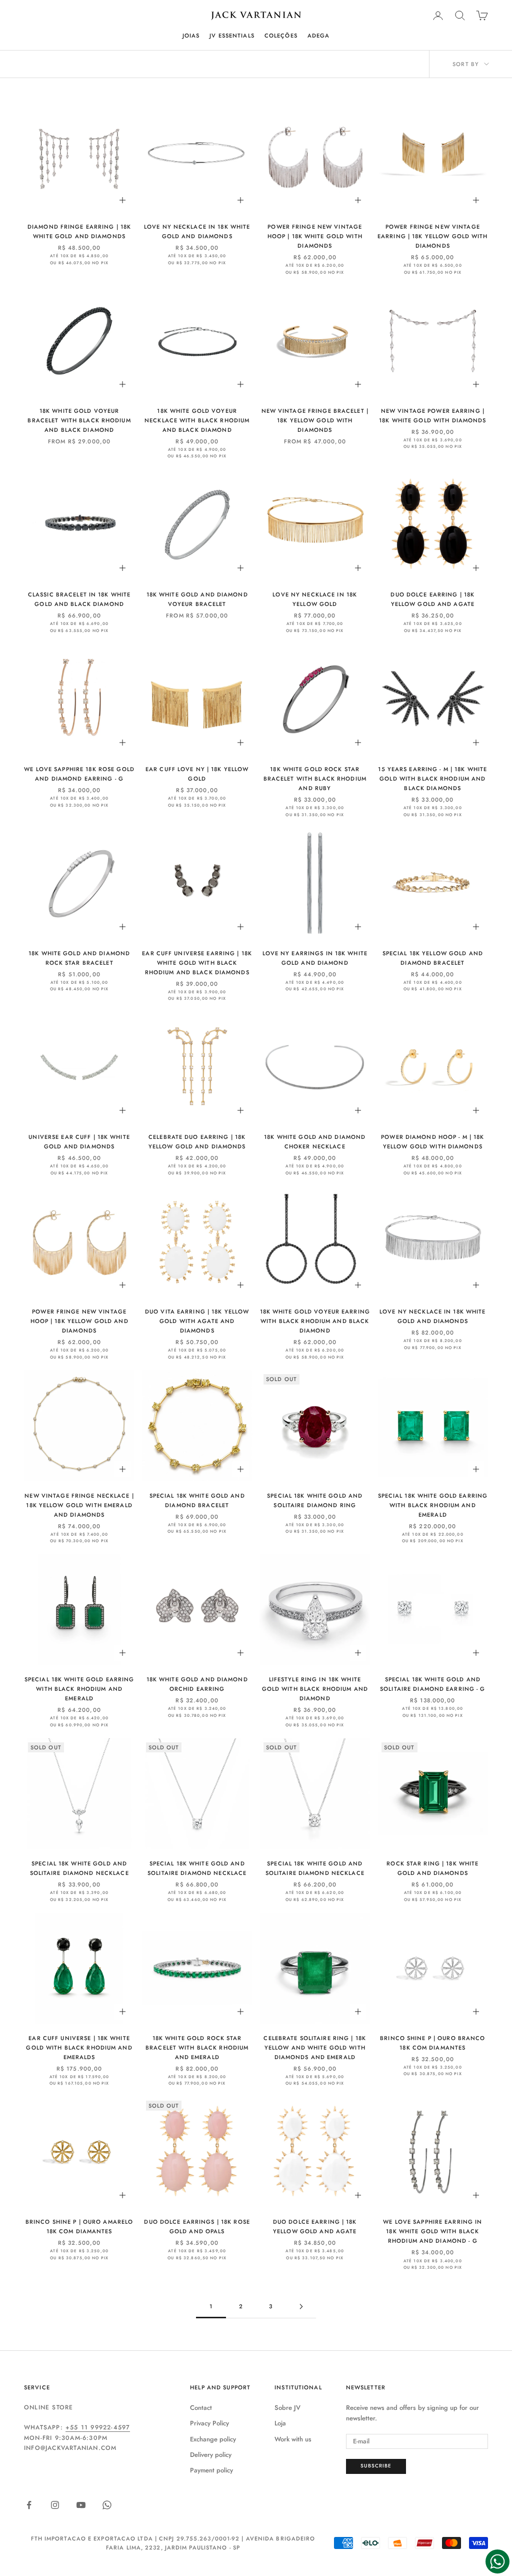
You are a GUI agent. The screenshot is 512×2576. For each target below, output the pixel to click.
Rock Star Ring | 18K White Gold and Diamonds (432, 1868)
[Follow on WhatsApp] (107, 2505)
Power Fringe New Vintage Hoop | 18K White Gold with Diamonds (315, 236)
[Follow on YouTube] (81, 2505)
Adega (319, 36)
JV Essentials (232, 36)
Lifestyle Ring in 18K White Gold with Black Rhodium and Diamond (315, 1689)
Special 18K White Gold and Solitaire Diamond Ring (315, 1500)
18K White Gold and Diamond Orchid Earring (197, 1684)
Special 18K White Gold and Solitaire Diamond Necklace (79, 1868)
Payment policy (211, 2470)
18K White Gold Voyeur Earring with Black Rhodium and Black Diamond (315, 1321)
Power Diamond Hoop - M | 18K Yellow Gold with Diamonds (432, 1142)
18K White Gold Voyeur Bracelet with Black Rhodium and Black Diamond (79, 420)
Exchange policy (213, 2439)
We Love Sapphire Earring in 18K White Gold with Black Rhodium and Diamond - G (432, 2231)
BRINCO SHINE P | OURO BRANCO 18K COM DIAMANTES (432, 2043)
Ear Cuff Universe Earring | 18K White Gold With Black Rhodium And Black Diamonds (197, 963)
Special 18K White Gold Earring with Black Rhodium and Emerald (433, 1505)
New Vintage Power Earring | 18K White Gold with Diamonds (432, 416)
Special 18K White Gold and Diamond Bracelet (197, 1500)
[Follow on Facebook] (29, 2505)
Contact (201, 2408)
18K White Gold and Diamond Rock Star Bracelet (79, 958)
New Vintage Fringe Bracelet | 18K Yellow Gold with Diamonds (315, 420)
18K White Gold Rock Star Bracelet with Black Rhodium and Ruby (315, 779)
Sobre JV (287, 2408)
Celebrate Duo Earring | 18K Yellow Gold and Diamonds (197, 1142)
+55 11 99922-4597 (98, 2427)
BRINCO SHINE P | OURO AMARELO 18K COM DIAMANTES (79, 2226)
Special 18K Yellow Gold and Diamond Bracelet (433, 958)
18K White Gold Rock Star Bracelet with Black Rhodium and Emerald (197, 2048)
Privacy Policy (209, 2423)
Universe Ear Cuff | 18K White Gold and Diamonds (79, 1142)
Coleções (281, 36)
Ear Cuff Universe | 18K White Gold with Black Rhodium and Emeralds (79, 2048)
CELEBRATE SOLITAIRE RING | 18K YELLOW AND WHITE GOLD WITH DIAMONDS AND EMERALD (315, 2048)
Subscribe (376, 2466)
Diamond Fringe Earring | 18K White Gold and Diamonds (79, 231)
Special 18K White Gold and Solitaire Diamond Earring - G (432, 1684)
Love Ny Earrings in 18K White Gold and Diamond (315, 958)
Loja (280, 2423)
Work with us (293, 2439)
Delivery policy (211, 2455)
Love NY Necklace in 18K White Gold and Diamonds (197, 231)
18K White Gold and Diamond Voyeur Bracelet (197, 599)
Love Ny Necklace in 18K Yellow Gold (315, 599)
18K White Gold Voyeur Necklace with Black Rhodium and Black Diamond (197, 420)
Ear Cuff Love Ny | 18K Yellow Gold (197, 774)
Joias (191, 36)
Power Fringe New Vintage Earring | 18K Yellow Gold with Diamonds (433, 236)
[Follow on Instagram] (55, 2505)
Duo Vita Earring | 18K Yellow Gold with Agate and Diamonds (197, 1321)
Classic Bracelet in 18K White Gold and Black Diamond (79, 599)
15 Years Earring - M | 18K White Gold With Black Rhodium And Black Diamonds (432, 779)
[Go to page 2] (301, 2307)
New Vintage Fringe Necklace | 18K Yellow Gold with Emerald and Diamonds (79, 1505)
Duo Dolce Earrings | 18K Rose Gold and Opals (197, 2226)
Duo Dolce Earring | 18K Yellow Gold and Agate (432, 599)
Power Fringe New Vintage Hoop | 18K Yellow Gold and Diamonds (79, 1321)
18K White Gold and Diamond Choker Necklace (315, 1142)
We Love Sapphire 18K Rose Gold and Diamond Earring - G (79, 774)
